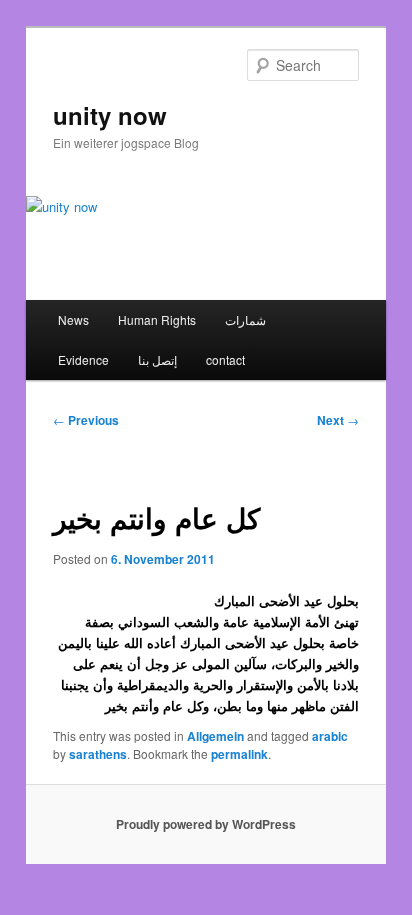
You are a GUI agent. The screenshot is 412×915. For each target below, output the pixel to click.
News (73, 319)
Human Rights (157, 319)
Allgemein (215, 736)
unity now (110, 115)
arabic (330, 736)
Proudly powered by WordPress (206, 824)
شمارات (245, 319)
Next (338, 420)
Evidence (83, 359)
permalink (239, 754)
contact (225, 359)
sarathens (98, 754)
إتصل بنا (157, 359)
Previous (86, 420)
